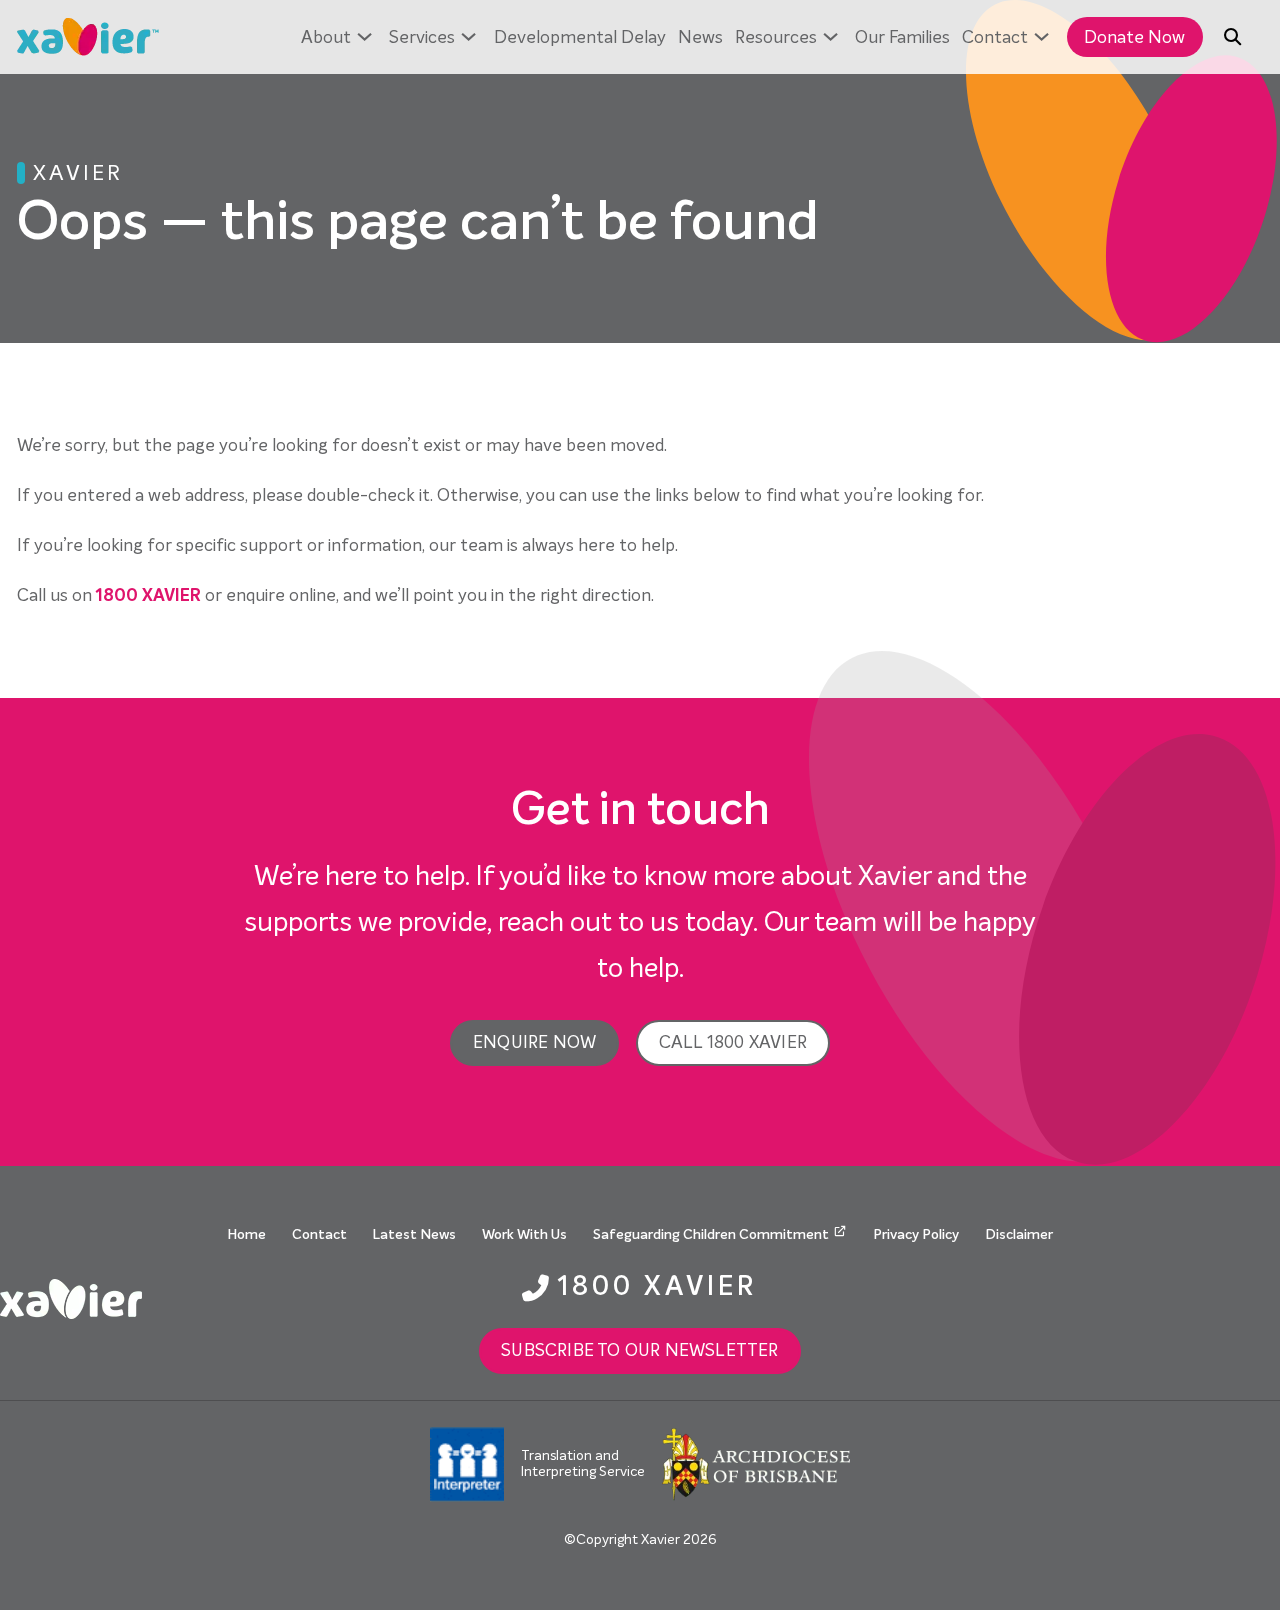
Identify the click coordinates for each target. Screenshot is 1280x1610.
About (326, 37)
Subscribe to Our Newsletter (639, 1350)
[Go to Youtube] (1268, 1299)
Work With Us (524, 1235)
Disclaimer (1019, 1235)
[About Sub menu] (364, 37)
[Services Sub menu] (468, 37)
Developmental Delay (580, 37)
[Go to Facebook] (1233, 1299)
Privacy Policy (916, 1235)
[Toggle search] (1233, 37)
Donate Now (1134, 37)
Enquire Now (534, 1042)
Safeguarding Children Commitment (711, 1235)
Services (422, 37)
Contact (995, 37)
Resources (776, 37)
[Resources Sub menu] (830, 37)
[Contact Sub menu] (1041, 37)
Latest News (414, 1235)
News (700, 37)
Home (246, 1235)
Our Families (902, 37)
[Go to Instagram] (1199, 1299)
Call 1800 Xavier (733, 1042)
